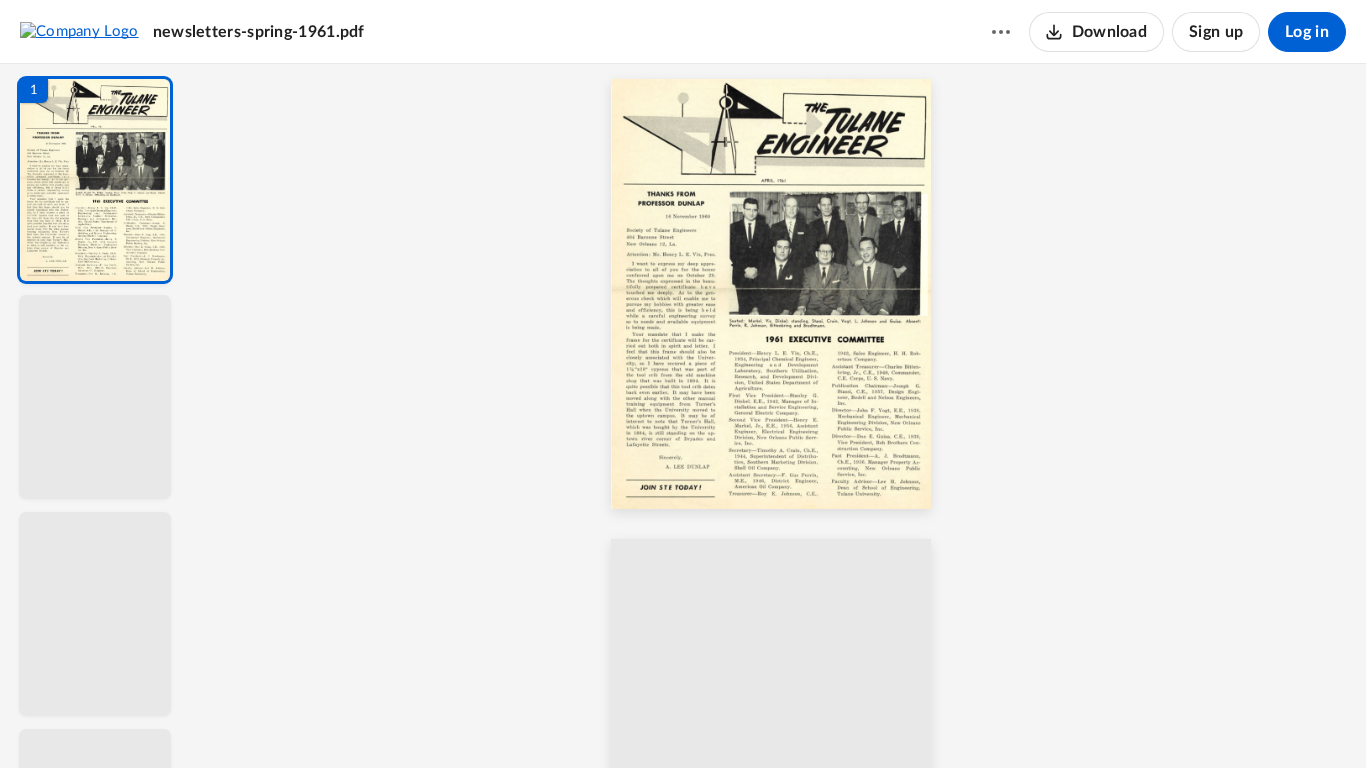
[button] (95, 180)
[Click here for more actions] (1001, 32)
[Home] (79, 31)
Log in (1307, 32)
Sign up (1216, 32)
